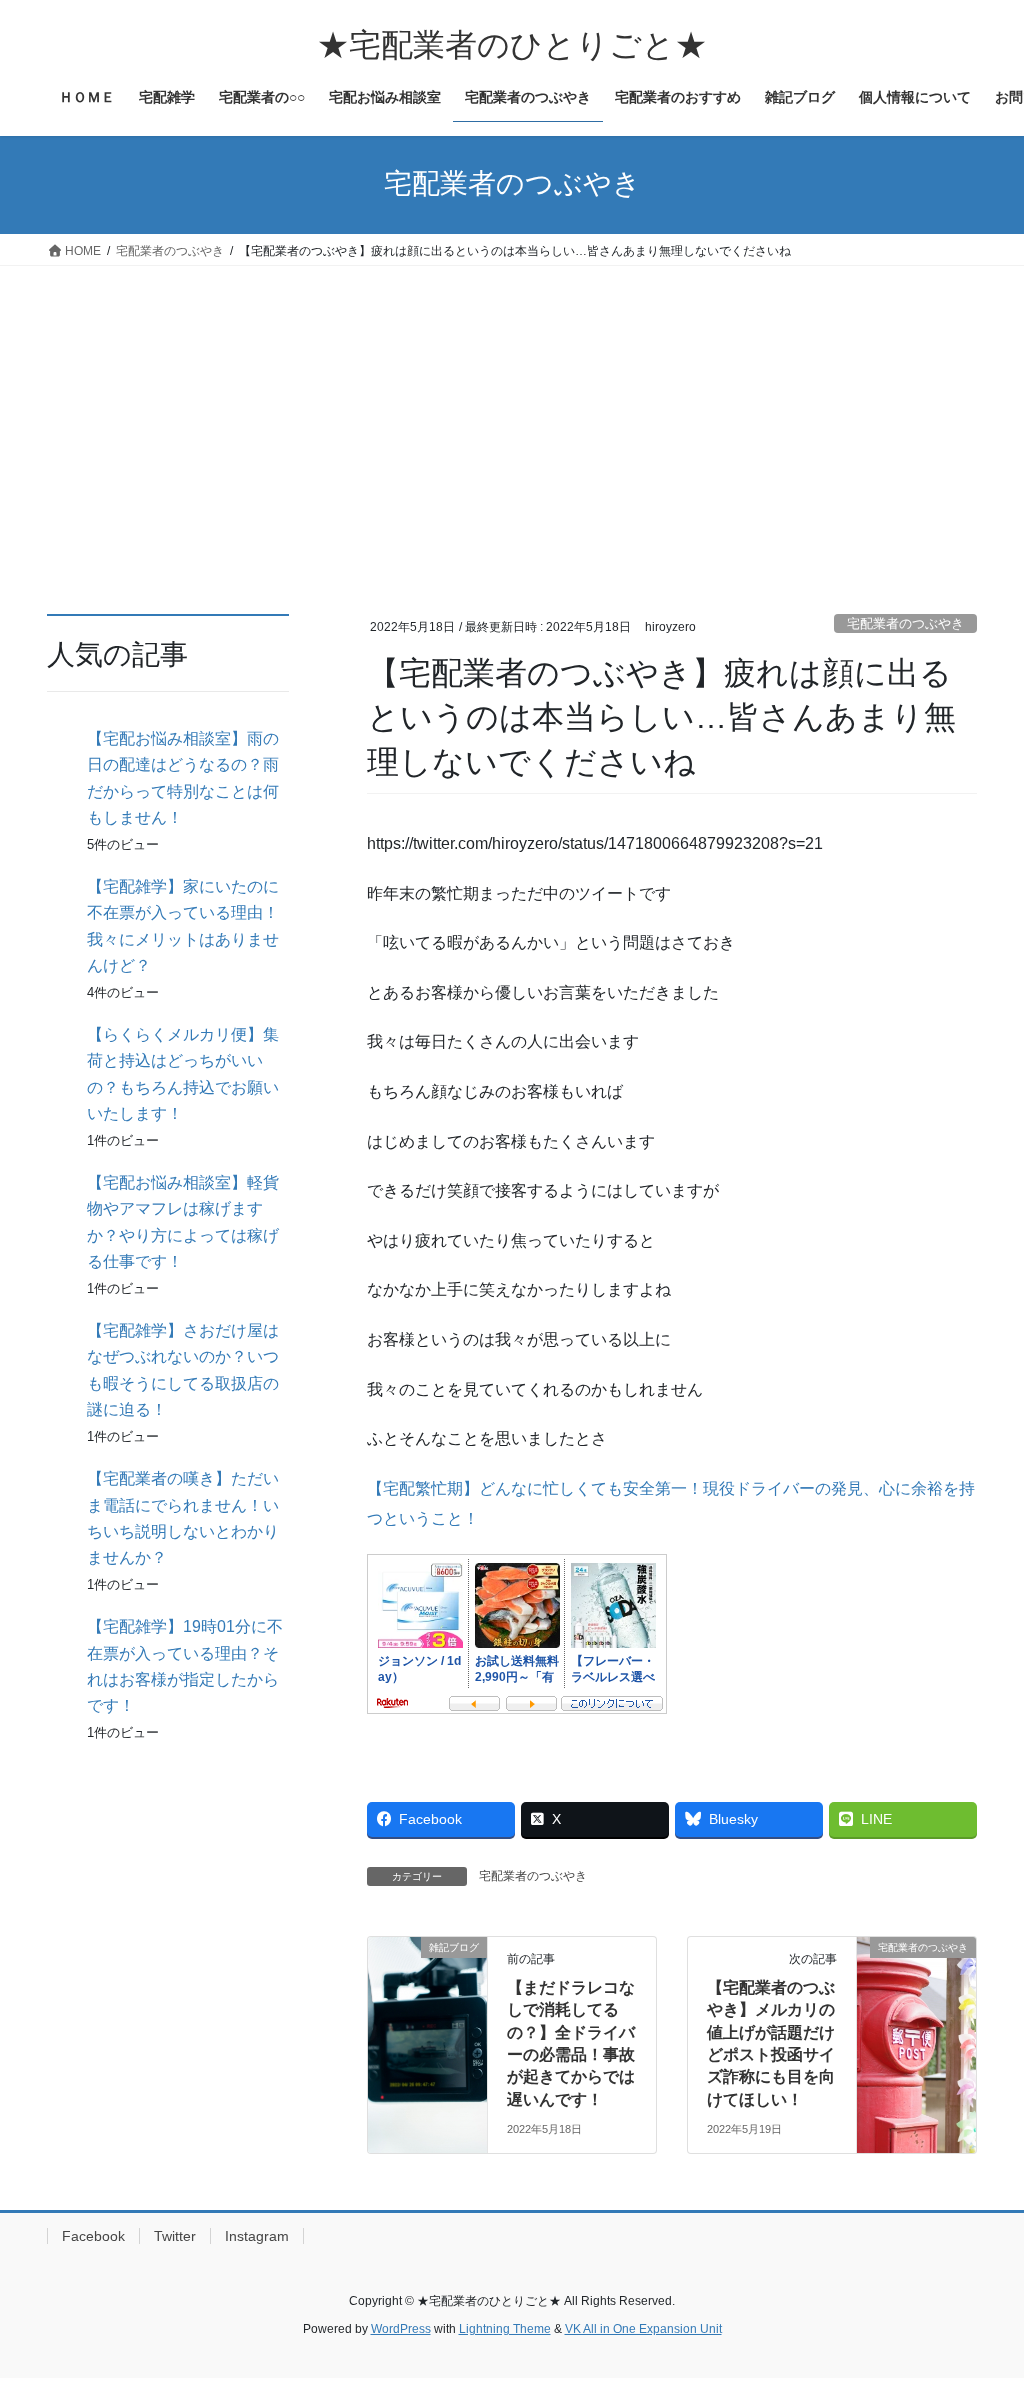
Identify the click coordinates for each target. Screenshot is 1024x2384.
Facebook (93, 2236)
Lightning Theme (505, 2329)
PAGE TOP (980, 2294)
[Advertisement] (512, 416)
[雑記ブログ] (427, 2010)
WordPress (401, 2329)
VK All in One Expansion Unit (643, 2329)
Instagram (257, 2236)
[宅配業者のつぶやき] (916, 2010)
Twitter (175, 2236)
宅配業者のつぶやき (905, 623)
